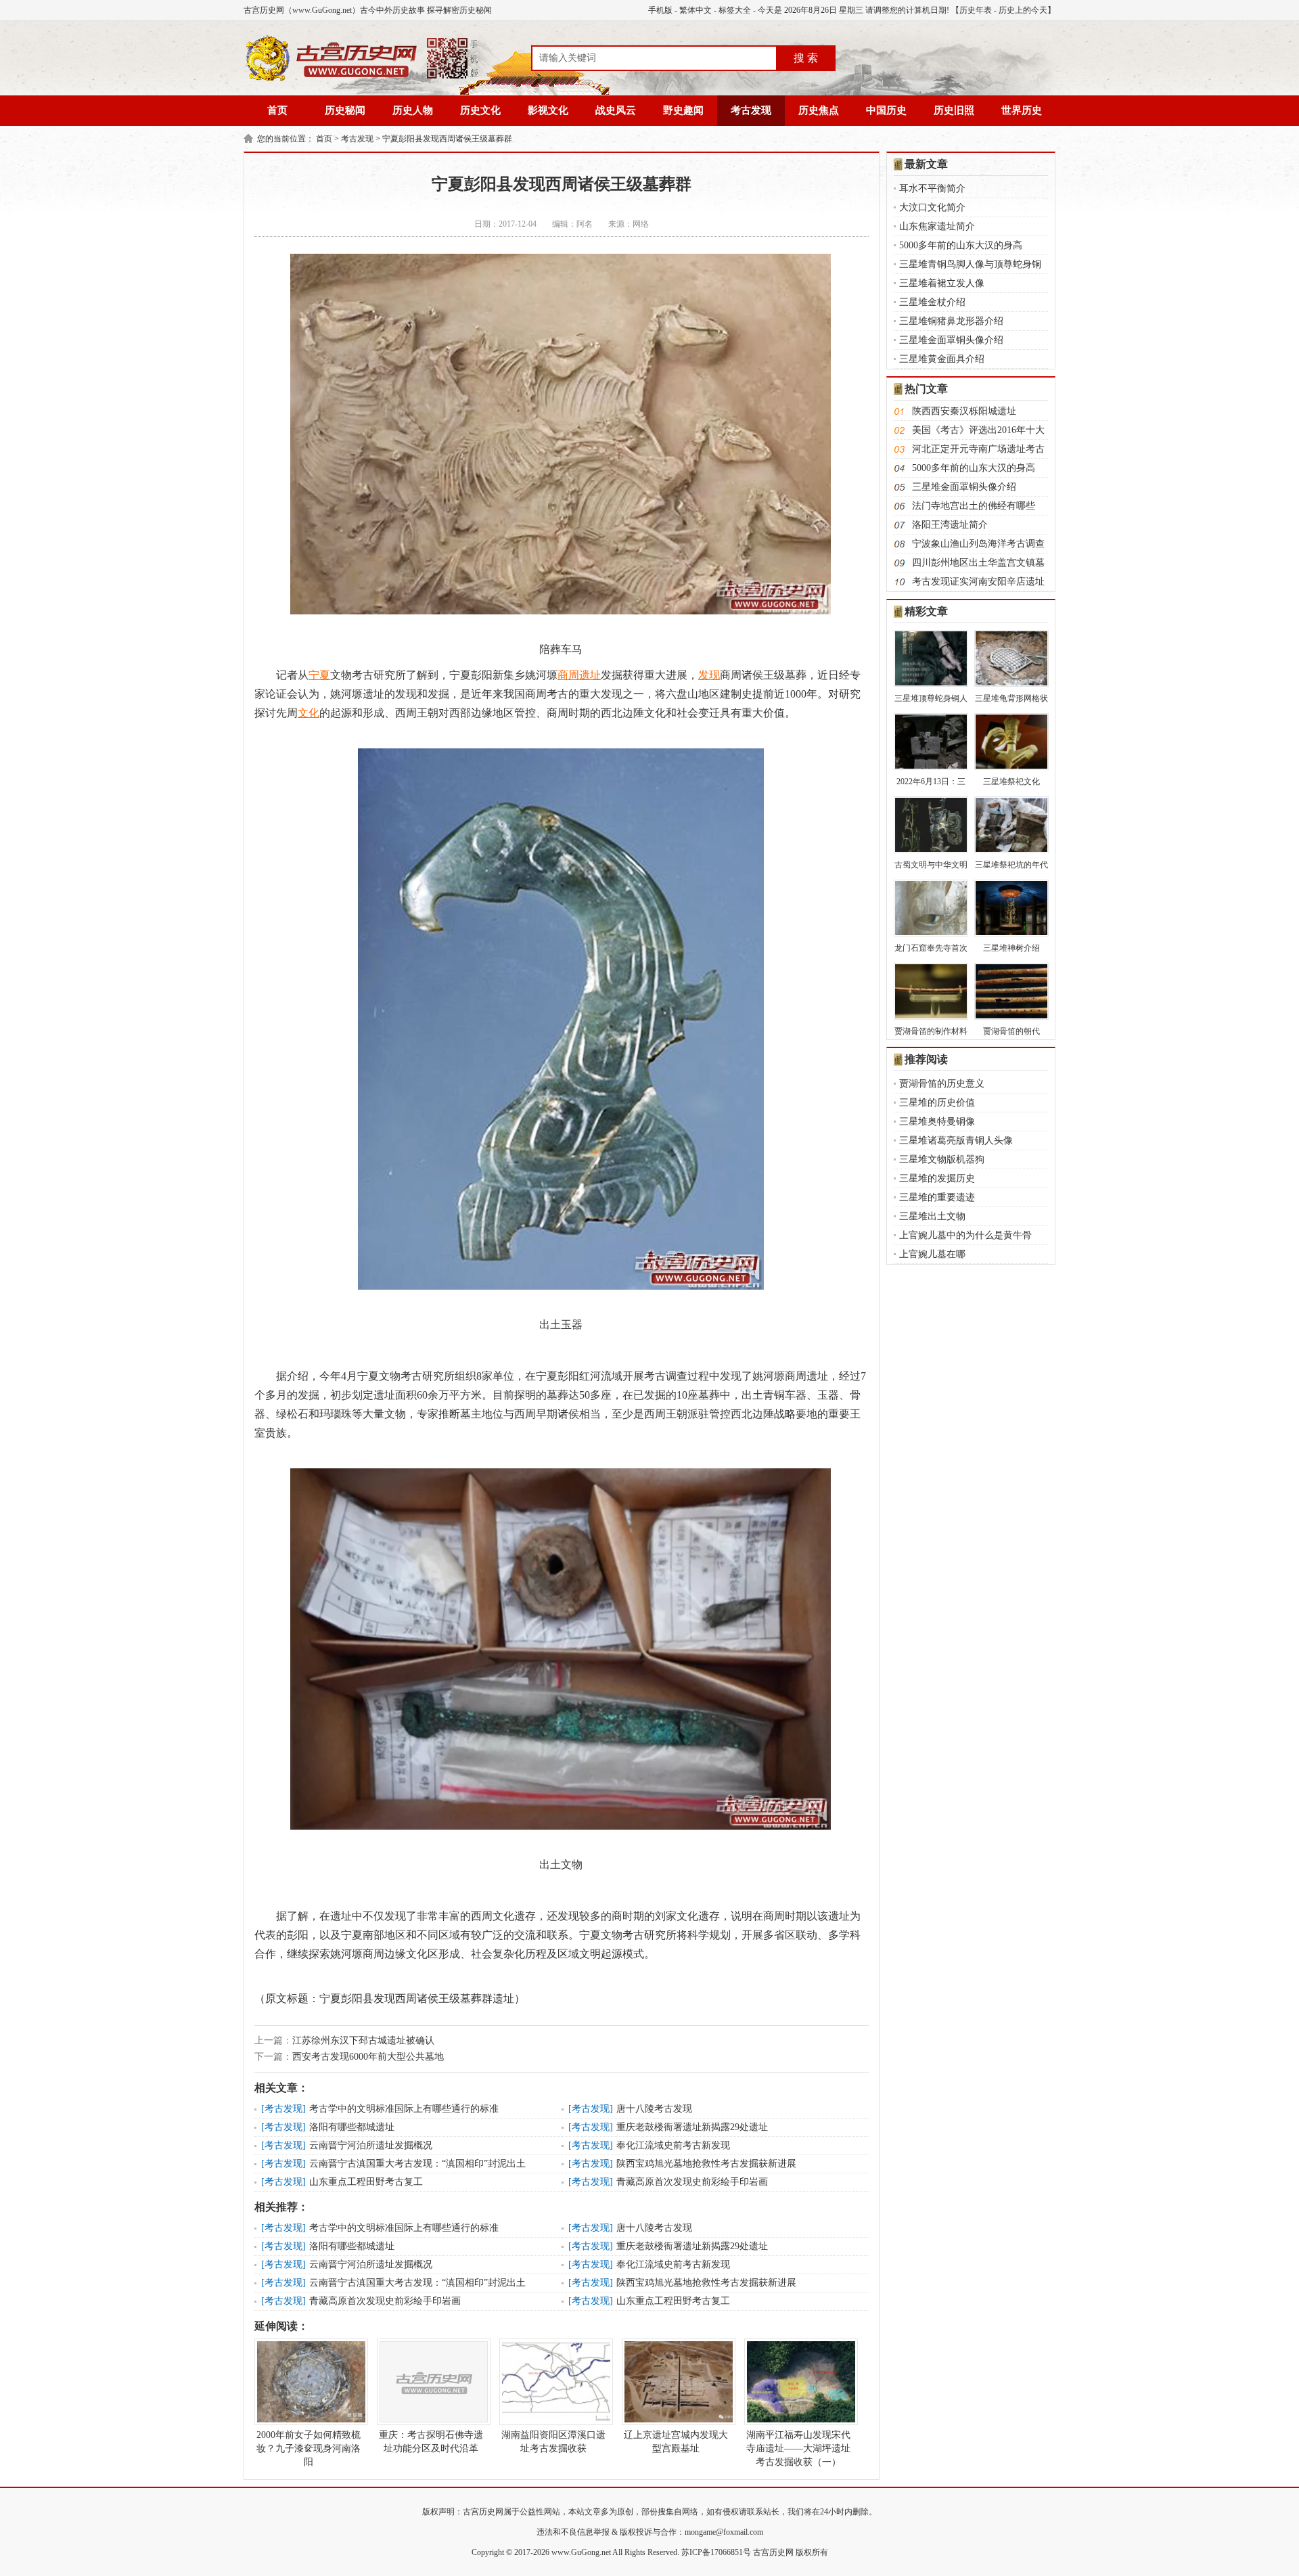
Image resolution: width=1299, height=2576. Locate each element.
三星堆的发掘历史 (937, 1178)
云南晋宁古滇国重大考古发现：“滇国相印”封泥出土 (417, 2164)
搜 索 (806, 58)
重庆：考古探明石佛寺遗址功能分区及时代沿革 (431, 2442)
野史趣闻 (683, 110)
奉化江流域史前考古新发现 (673, 2145)
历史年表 (976, 10)
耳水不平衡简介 (932, 188)
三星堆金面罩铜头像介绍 (951, 340)
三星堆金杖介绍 (932, 302)
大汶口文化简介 (932, 207)
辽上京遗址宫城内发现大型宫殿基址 (676, 2442)
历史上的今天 (1023, 10)
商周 (568, 675)
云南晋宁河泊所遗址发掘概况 (371, 2145)
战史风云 (616, 110)
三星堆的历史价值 (937, 1103)
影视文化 (548, 110)
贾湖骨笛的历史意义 (942, 1084)
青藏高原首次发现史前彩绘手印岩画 (692, 2182)
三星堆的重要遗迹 (937, 1197)
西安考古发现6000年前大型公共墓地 (368, 2057)
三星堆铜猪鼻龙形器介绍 (951, 321)
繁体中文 (696, 10)
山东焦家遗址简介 (937, 226)
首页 (277, 110)
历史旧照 (954, 110)
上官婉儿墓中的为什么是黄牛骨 (965, 1235)
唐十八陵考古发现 (654, 2109)
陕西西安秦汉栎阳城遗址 (964, 411)
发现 (709, 675)
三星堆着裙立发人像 (942, 283)
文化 (309, 713)
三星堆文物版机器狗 (942, 1159)
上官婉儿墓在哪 (932, 1254)
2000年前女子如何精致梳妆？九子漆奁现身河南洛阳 (309, 2448)
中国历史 (886, 110)
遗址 (590, 675)
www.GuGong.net (581, 2552)
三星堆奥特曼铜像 (937, 1122)
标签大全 (735, 10)
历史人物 (413, 110)
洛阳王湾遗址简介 (950, 525)
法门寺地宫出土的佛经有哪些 (974, 506)
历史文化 (480, 110)
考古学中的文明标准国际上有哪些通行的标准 (404, 2109)
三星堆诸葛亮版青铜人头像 (956, 1140)
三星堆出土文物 (932, 1216)
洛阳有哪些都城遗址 (352, 2127)
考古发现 (751, 110)
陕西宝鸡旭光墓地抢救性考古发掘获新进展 (706, 2164)
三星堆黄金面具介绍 (942, 359)
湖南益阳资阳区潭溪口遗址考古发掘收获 (553, 2442)
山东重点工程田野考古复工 (366, 2182)
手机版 (660, 10)
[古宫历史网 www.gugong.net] (362, 79)
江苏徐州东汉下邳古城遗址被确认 (363, 2040)
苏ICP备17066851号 (716, 2552)
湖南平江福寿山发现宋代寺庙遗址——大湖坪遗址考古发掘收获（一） (798, 2448)
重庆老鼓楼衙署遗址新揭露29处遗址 (692, 2127)
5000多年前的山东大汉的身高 (961, 245)
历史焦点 (819, 110)
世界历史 (1022, 110)
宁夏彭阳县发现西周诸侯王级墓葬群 (447, 139)
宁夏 (319, 675)
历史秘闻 (345, 110)
